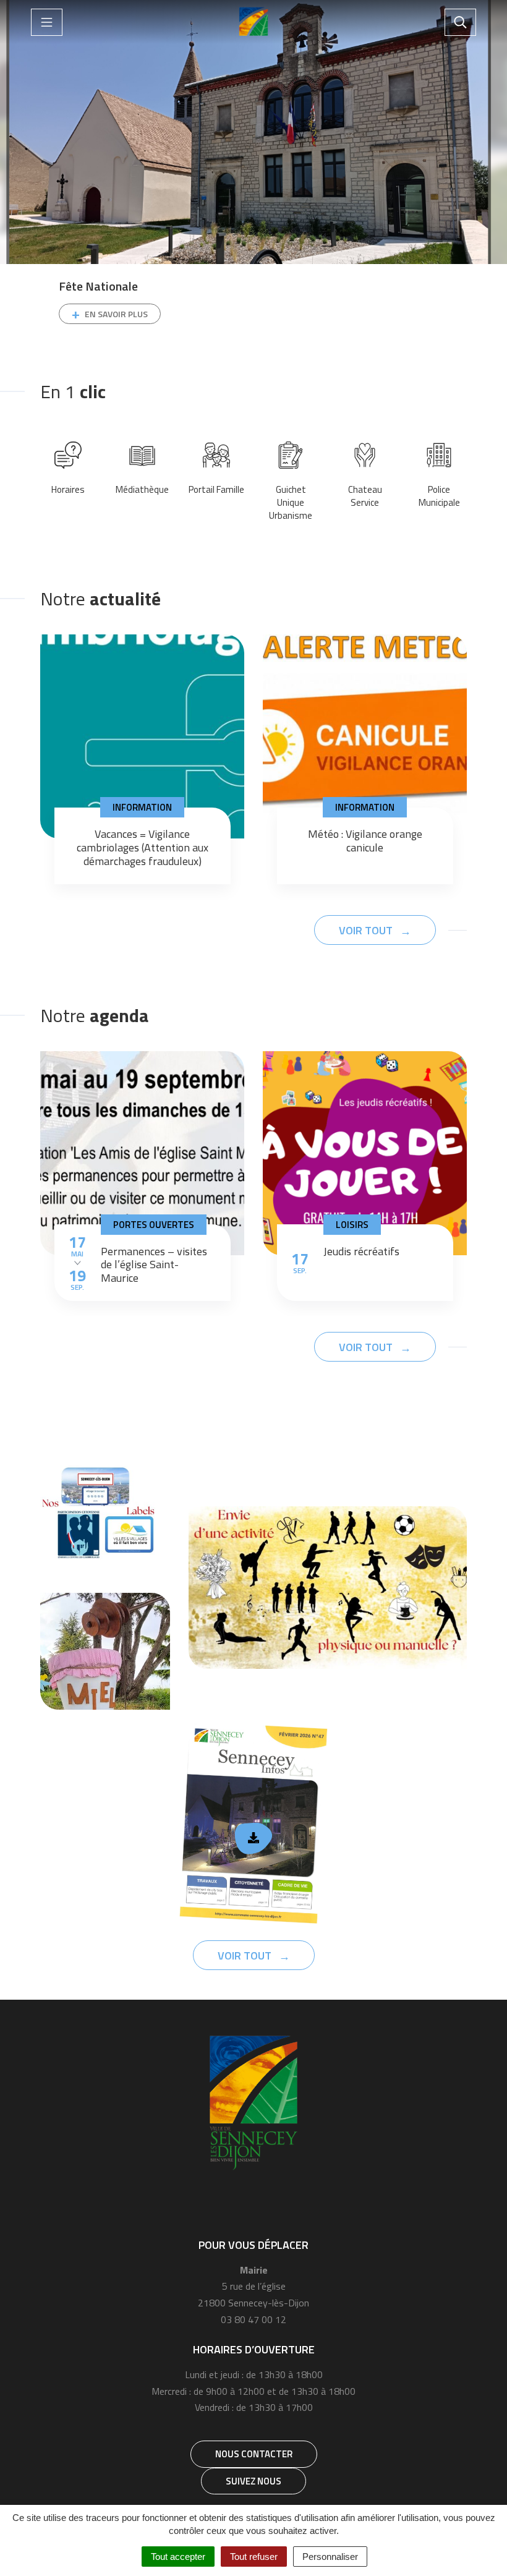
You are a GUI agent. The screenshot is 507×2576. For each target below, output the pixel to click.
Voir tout (367, 930)
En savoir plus (116, 314)
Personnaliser (330, 2557)
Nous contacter (254, 2454)
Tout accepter (178, 2557)
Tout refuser (254, 2557)
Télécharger (254, 1839)
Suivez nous (253, 2481)
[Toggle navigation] (47, 22)
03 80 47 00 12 (253, 2319)
